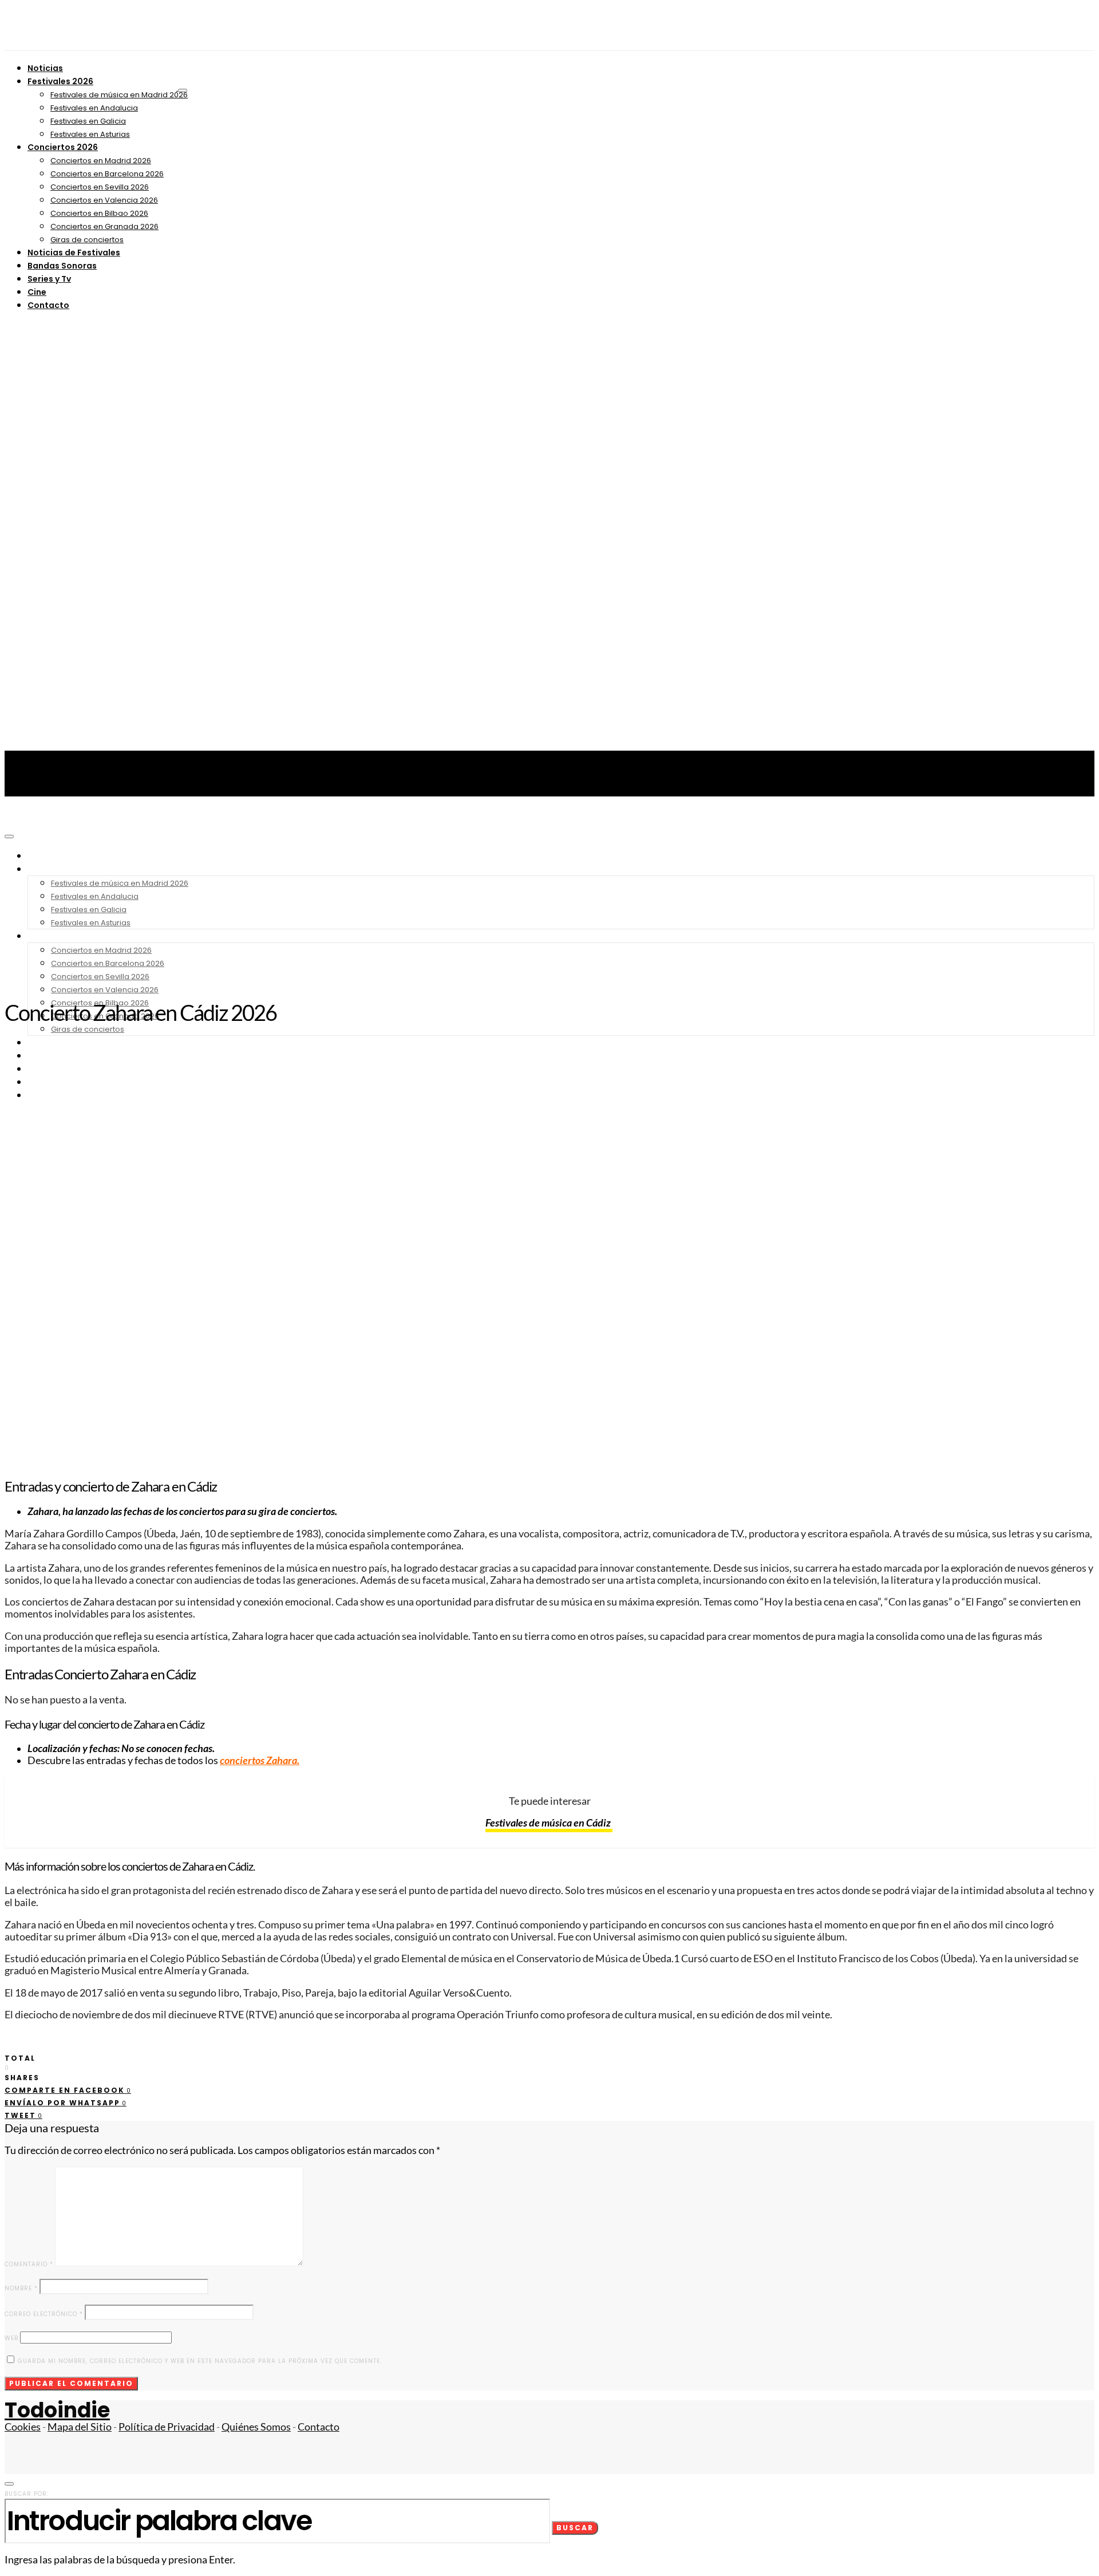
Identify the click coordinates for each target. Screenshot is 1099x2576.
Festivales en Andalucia (94, 108)
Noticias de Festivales (74, 253)
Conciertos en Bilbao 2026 (99, 213)
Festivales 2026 (60, 81)
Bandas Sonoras (62, 266)
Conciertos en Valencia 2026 (104, 200)
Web (11, 2338)
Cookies (23, 2427)
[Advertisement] (549, 904)
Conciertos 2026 (63, 147)
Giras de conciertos (87, 240)
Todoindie (57, 2410)
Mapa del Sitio (80, 2427)
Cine (37, 292)
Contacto (48, 305)
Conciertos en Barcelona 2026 (107, 174)
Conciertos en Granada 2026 (104, 226)
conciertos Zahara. (260, 1760)
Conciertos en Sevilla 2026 (100, 187)
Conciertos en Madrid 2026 (101, 161)
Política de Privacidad (167, 2427)
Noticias (45, 68)
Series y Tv (49, 279)
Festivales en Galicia (88, 121)
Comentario (29, 2264)
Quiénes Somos (256, 2427)
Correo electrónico (44, 2314)
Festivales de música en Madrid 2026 (119, 95)
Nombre (21, 2288)
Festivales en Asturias (90, 134)
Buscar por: (27, 2494)
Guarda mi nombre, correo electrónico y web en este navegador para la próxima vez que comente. (200, 2361)
